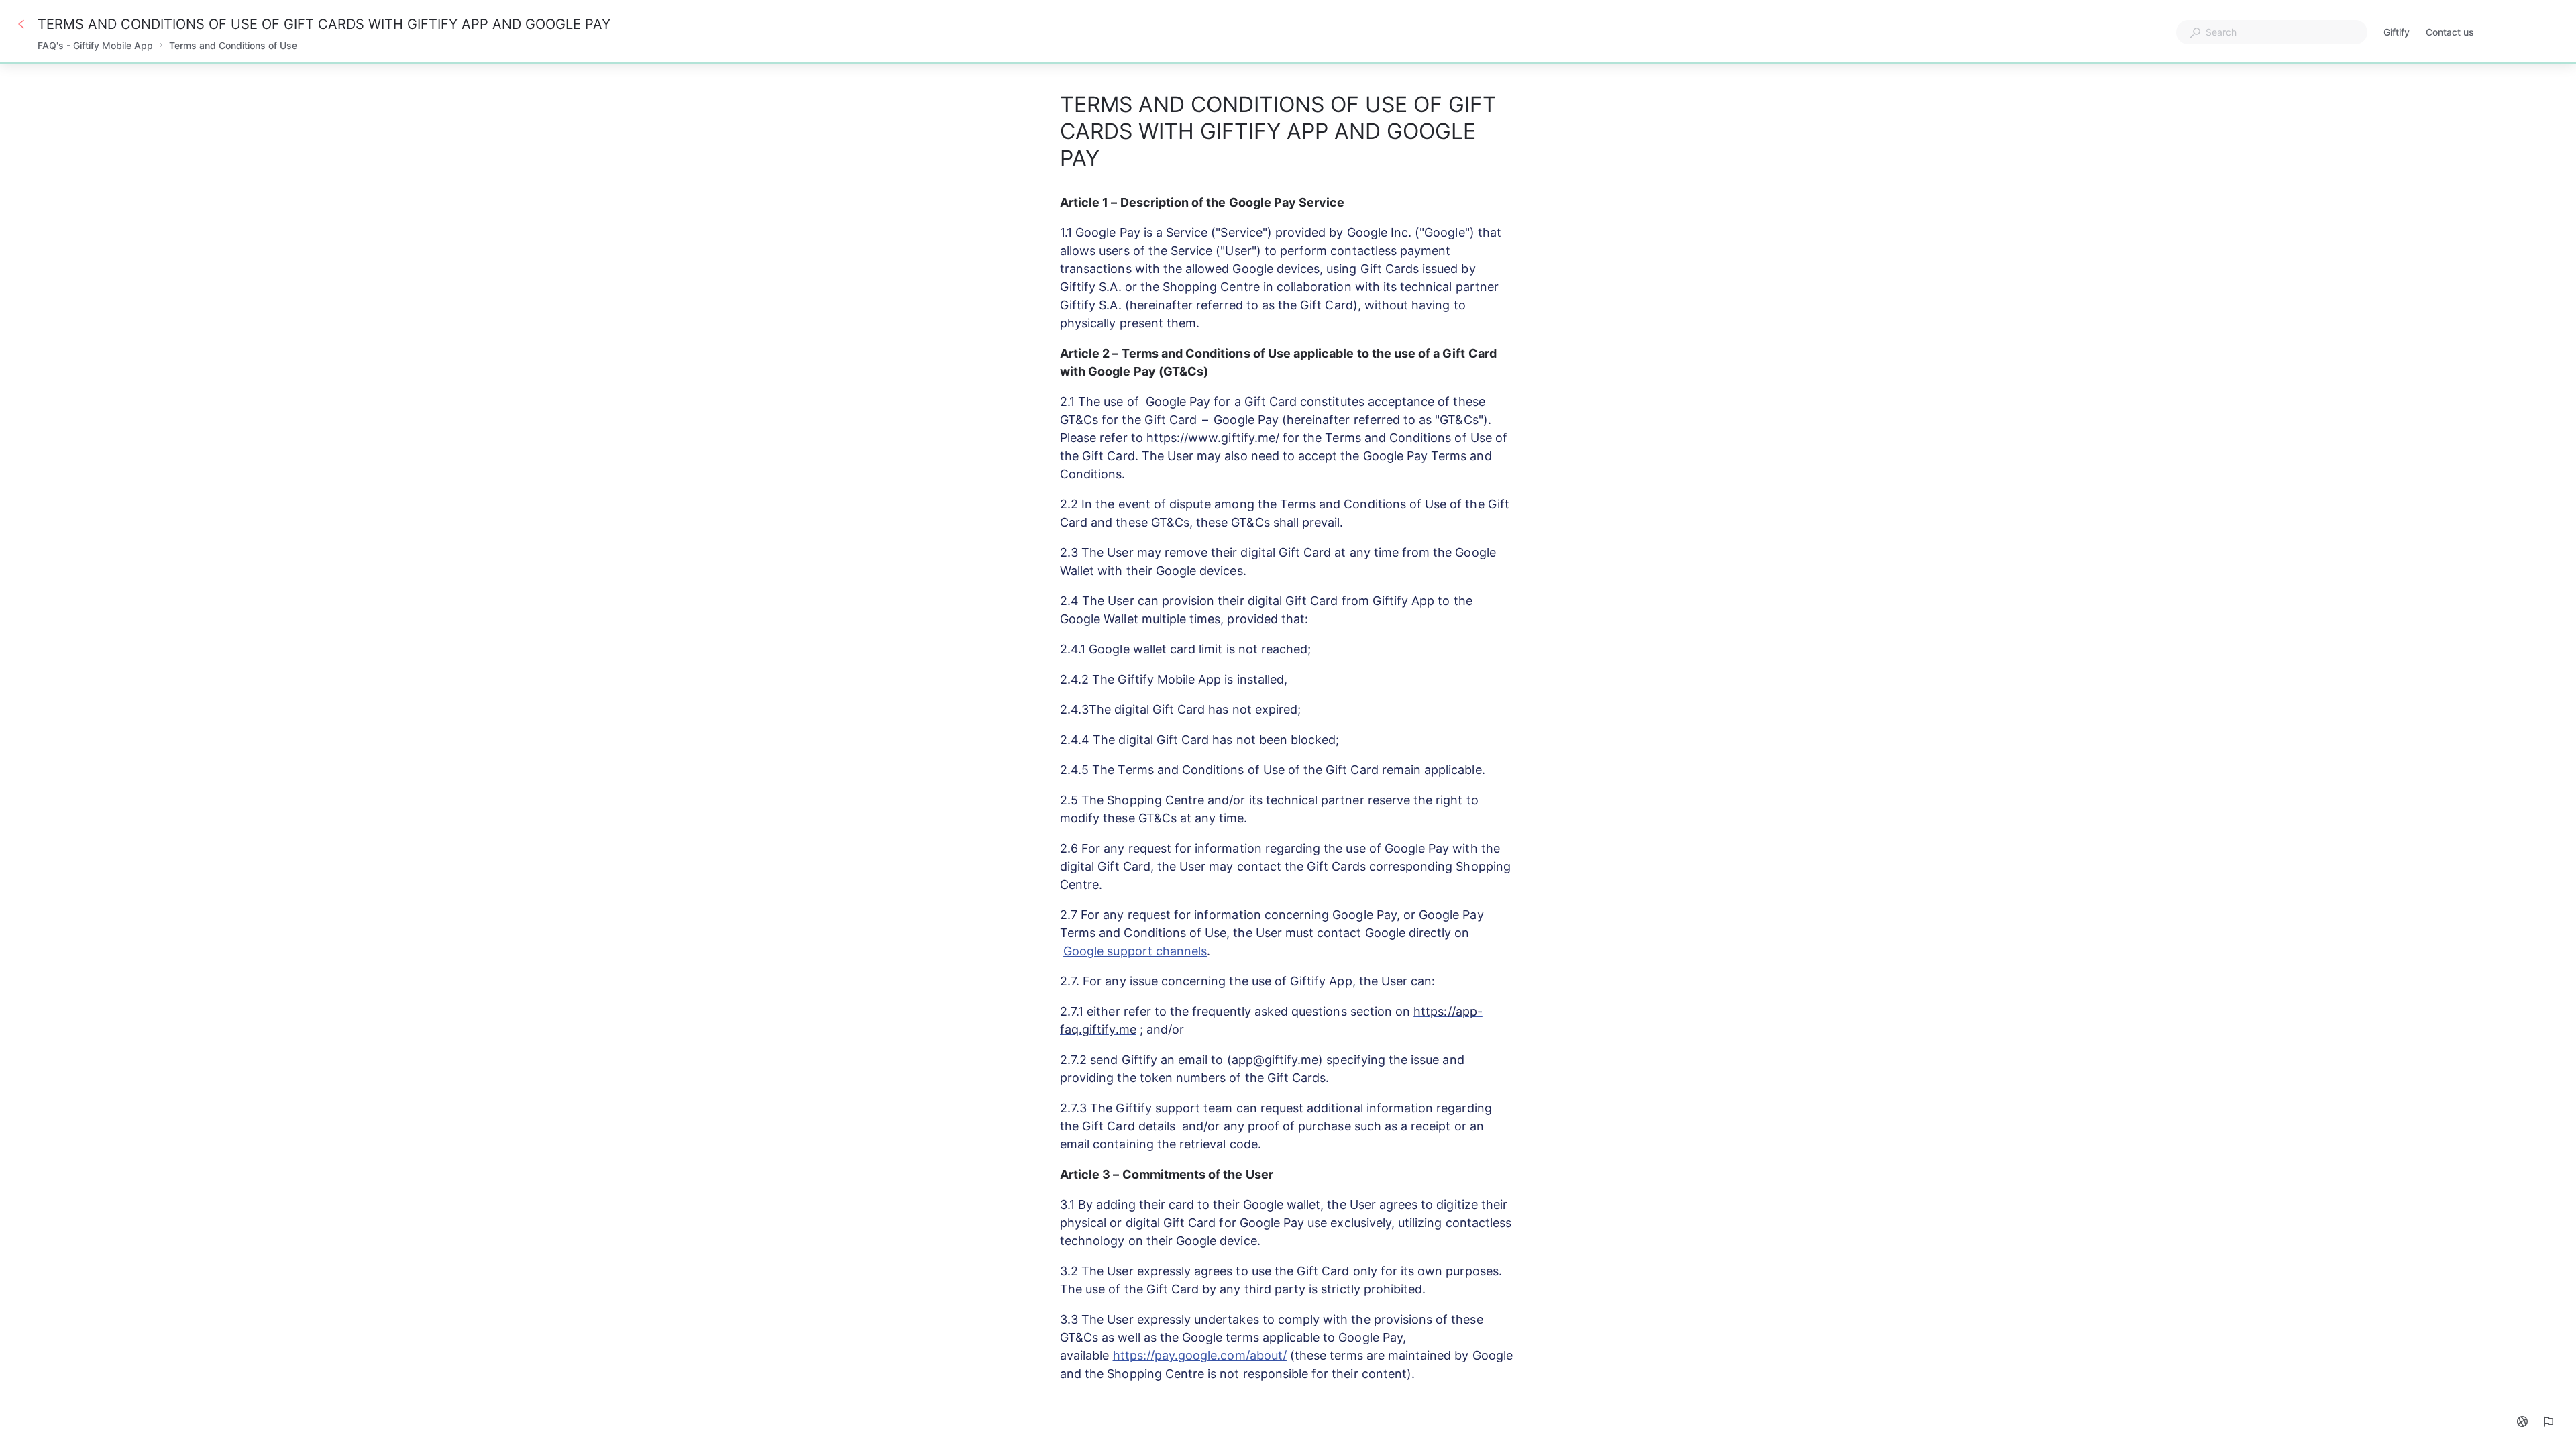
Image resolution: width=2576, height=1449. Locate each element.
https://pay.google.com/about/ (1200, 1355)
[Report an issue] (2548, 1421)
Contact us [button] (2450, 32)
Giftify (2397, 33)
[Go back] (21, 24)
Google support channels (1135, 951)
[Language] (2522, 1421)
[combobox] (2272, 32)
